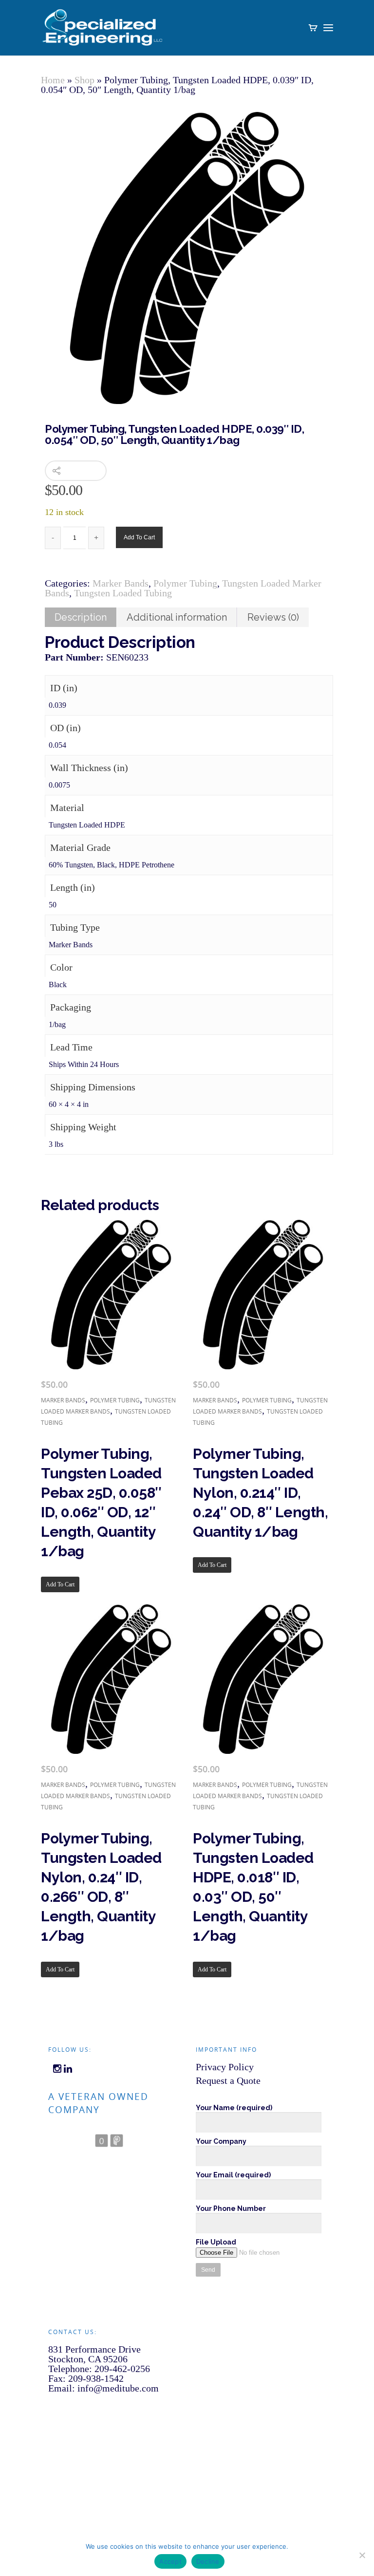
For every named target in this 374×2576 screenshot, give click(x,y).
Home (53, 80)
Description (81, 617)
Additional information (177, 617)
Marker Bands (121, 583)
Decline (208, 2561)
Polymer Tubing (185, 583)
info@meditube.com (118, 2388)
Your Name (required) (234, 2108)
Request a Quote (228, 2080)
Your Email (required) (233, 2175)
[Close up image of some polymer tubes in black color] (187, 258)
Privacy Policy (225, 2067)
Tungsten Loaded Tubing (123, 593)
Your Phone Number (231, 2208)
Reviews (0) (273, 617)
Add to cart (139, 537)
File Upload (216, 2242)
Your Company (221, 2141)
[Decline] (362, 2555)
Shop (84, 80)
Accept (170, 2561)
